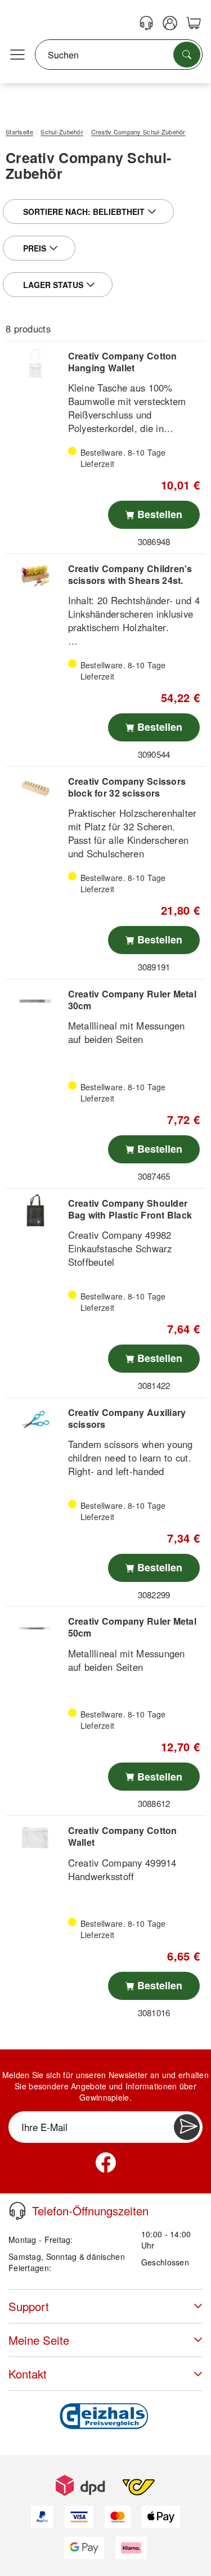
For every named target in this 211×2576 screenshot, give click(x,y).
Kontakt (28, 2374)
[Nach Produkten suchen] (187, 55)
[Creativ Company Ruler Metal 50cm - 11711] (35, 1628)
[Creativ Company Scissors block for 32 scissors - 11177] (35, 788)
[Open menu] (17, 55)
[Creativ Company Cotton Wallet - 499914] (35, 1838)
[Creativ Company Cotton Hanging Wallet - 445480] (35, 363)
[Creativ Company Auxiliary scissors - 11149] (35, 1420)
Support (29, 2306)
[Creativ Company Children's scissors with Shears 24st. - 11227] (35, 576)
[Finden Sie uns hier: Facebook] (106, 2163)
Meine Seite (39, 2340)
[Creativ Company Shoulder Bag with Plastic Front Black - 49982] (35, 1210)
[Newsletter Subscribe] (187, 2127)
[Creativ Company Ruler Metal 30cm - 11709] (35, 1001)
